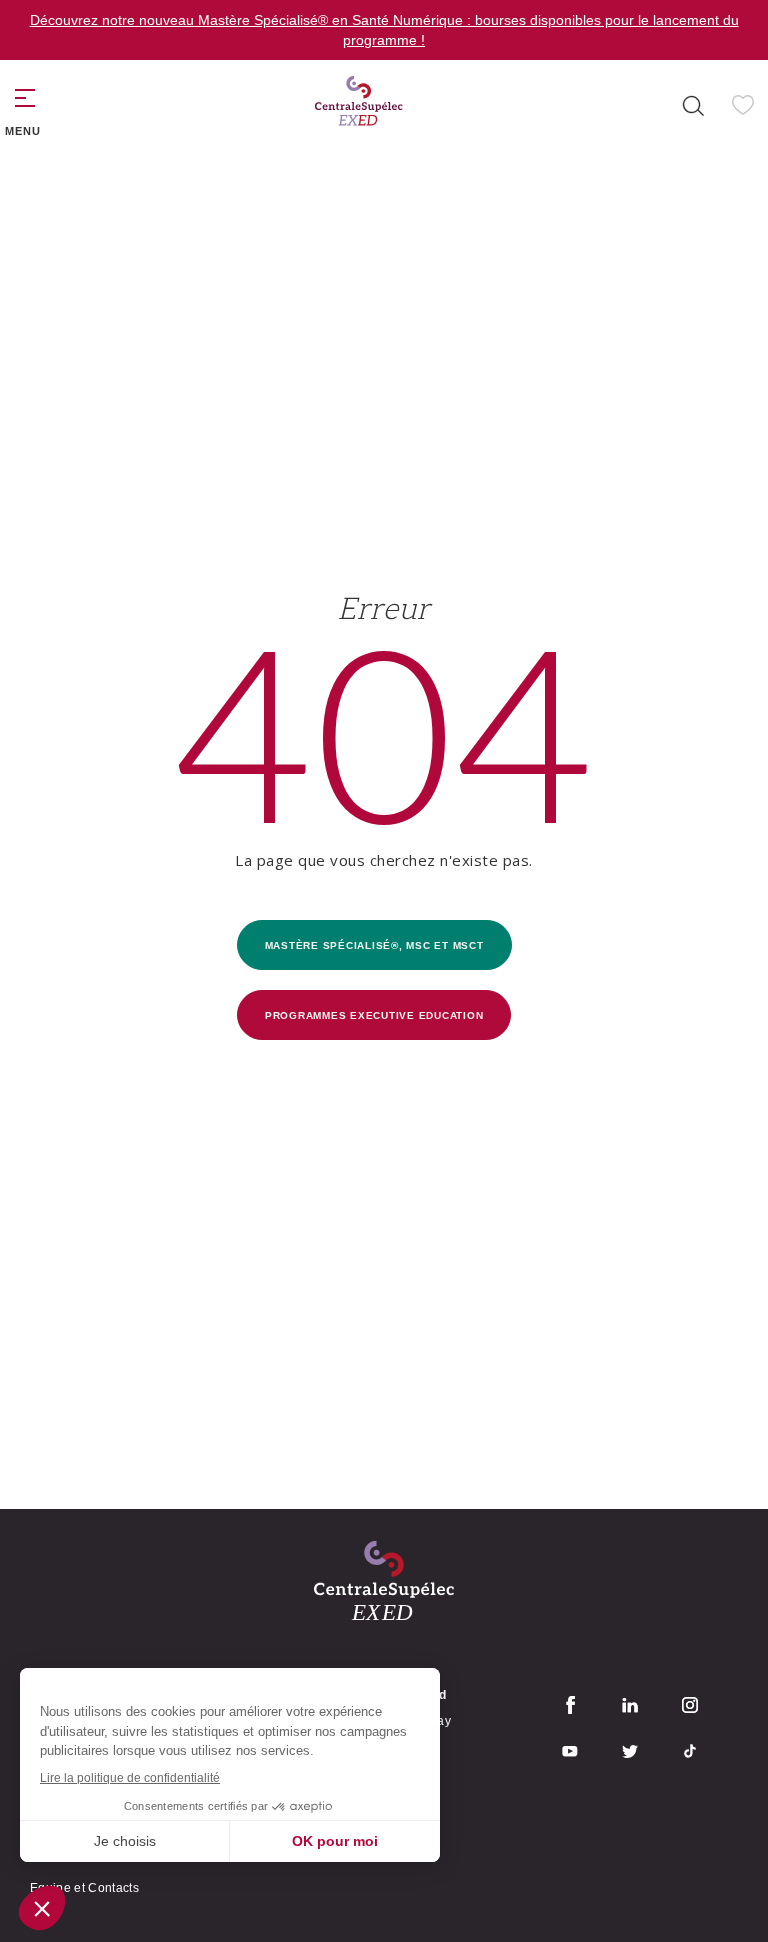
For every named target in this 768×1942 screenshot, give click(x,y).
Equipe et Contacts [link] (84, 1888)
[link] (359, 105)
